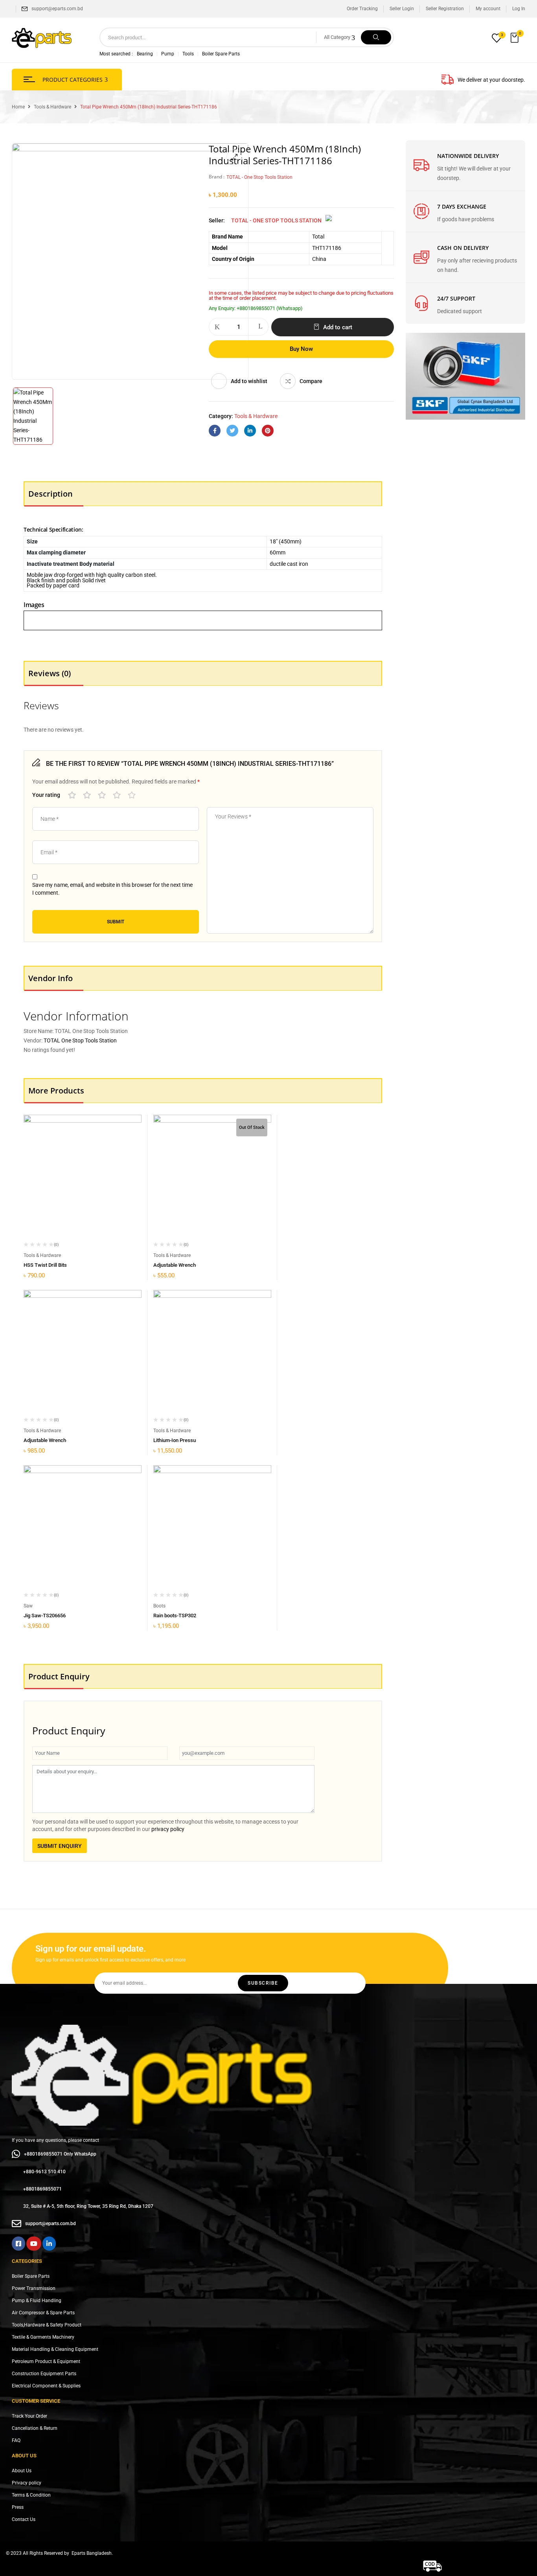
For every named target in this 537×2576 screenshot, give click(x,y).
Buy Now (301, 349)
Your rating (46, 795)
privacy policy (168, 1829)
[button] (515, 38)
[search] (376, 37)
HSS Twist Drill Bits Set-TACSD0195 (64, 1265)
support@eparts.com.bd (57, 9)
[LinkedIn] (250, 431)
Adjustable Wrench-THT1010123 (190, 1265)
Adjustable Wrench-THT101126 (59, 1440)
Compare (311, 381)
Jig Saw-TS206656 (45, 1616)
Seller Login (402, 9)
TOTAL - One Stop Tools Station (259, 177)
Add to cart (338, 327)
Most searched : (116, 54)
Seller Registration (445, 9)
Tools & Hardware (52, 107)
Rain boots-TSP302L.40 (180, 1616)
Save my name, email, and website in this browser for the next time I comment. (112, 889)
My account (488, 9)
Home (18, 107)
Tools (188, 54)
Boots (159, 1606)
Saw (28, 1606)
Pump (168, 54)
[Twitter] (232, 431)
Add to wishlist (249, 381)
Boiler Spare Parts (221, 54)
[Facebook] (215, 431)
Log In (519, 9)
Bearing (145, 54)
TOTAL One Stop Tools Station (80, 1040)
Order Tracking (362, 9)
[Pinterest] (268, 431)
